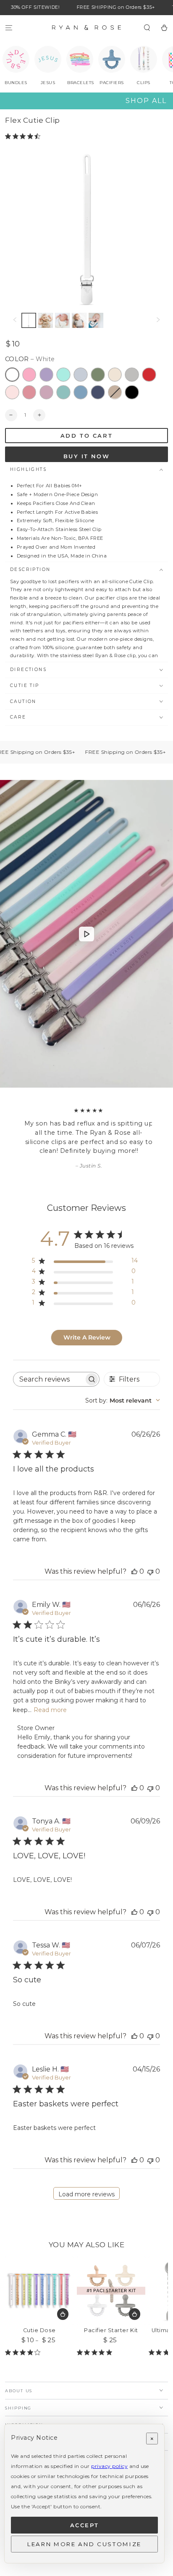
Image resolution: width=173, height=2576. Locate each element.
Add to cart (87, 436)
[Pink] (12, 392)
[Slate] (132, 375)
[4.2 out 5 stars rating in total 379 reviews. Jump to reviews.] (24, 2352)
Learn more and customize (84, 2544)
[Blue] (81, 375)
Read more (50, 1710)
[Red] (149, 375)
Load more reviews (86, 2194)
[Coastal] (63, 375)
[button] (147, 28)
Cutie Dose (39, 2330)
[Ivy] (98, 375)
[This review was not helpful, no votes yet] (150, 1571)
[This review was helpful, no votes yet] (134, 1571)
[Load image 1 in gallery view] (29, 320)
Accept (85, 2525)
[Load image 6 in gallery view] (96, 320)
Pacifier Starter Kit (111, 2330)
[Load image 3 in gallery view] (46, 320)
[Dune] (115, 392)
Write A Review (87, 1337)
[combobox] (123, 1400)
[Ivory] (115, 375)
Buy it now (86, 456)
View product (63, 2314)
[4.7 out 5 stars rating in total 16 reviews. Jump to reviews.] (24, 136)
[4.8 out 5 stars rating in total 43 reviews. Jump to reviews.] (96, 2352)
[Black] (132, 392)
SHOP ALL (146, 101)
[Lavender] (47, 375)
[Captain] (98, 392)
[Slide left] (15, 320)
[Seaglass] (63, 392)
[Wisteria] (47, 392)
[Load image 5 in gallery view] (79, 320)
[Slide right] (158, 320)
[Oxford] (81, 392)
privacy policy (109, 2466)
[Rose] (29, 392)
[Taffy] (29, 375)
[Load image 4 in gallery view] (62, 320)
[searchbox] (48, 1379)
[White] (12, 375)
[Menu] (9, 28)
